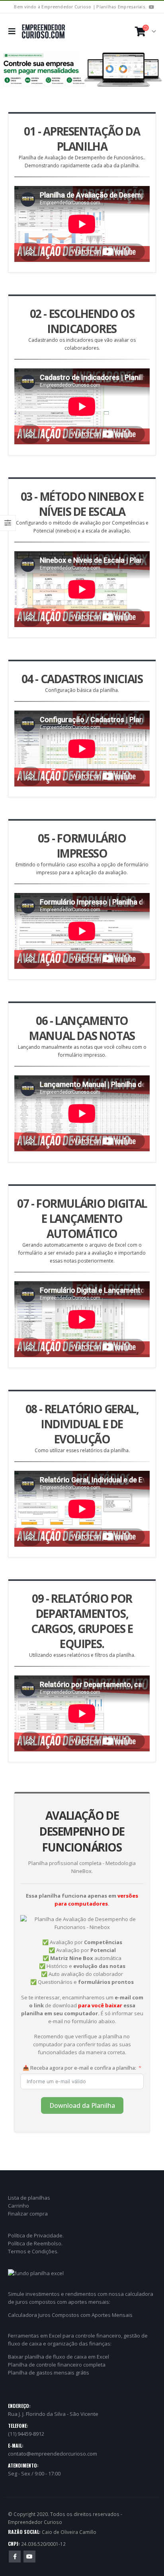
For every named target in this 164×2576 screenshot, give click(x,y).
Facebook (15, 2557)
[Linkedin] (151, 7)
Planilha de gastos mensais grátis (49, 2373)
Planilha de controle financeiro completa (57, 2365)
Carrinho (19, 2206)
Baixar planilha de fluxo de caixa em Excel (59, 2357)
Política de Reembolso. (35, 2243)
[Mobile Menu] (14, 31)
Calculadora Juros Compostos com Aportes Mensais (70, 2315)
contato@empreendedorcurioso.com (53, 2454)
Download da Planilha (82, 2105)
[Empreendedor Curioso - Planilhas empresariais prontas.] (43, 31)
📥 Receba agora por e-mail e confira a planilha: (79, 2068)
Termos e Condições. (33, 2251)
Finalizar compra (28, 2214)
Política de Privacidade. (36, 2235)
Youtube (29, 2557)
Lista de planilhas (29, 2198)
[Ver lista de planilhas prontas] (82, 70)
